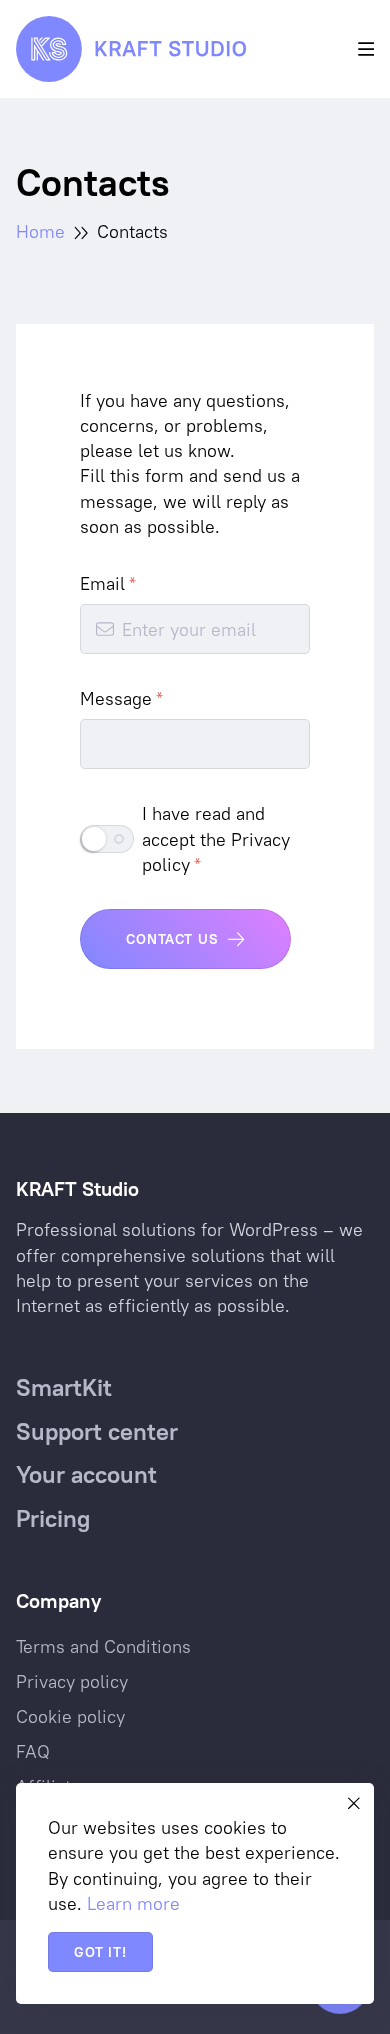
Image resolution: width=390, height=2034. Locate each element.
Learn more (133, 1903)
